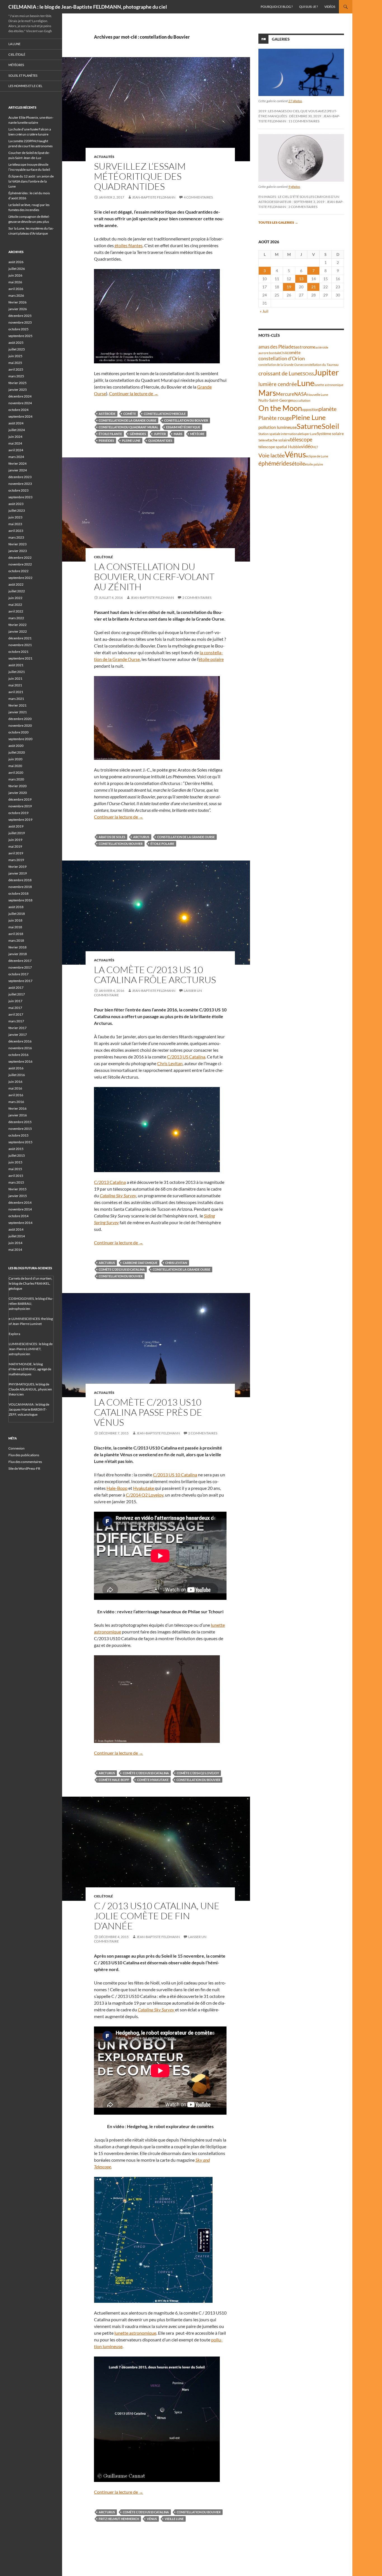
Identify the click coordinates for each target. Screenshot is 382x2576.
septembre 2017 (20, 981)
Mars (178, 434)
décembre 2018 (20, 880)
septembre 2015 (20, 1142)
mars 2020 (16, 779)
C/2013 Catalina (110, 1182)
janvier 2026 (18, 309)
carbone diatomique (140, 1263)
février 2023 (17, 544)
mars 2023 (16, 537)
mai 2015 (15, 1169)
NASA (301, 394)
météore (197, 434)
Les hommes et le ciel (25, 86)
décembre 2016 (20, 1041)
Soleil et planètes (23, 75)
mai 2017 (15, 1008)
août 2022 (16, 584)
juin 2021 (15, 678)
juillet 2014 (17, 1236)
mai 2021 (15, 685)
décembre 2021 (20, 638)
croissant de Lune (279, 373)
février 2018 (17, 947)
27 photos (295, 101)
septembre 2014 (20, 1223)
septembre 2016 (20, 1061)
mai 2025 (15, 363)
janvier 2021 (18, 712)
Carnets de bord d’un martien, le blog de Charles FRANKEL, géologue (30, 1283)
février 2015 (17, 1189)
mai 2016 (15, 1088)
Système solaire (330, 433)
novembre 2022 (20, 564)
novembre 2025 (20, 322)
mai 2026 (15, 282)
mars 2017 (16, 1021)
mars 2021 (16, 699)
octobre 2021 (18, 652)
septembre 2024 (20, 416)
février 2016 (17, 1108)
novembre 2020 (20, 725)
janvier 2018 (18, 954)
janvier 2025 (18, 390)
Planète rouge (275, 418)
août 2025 (16, 343)
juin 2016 (15, 1082)
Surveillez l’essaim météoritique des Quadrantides (140, 176)
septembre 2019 (20, 820)
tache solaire (279, 440)
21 (313, 287)
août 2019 (16, 826)
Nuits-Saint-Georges (276, 400)
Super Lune (309, 434)
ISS (311, 374)
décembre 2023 (20, 477)
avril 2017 (16, 1014)
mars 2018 (16, 940)
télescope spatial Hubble (280, 447)
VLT (315, 447)
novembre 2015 (20, 1129)
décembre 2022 (20, 557)
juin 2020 (15, 759)
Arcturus (141, 837)
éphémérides (275, 463)
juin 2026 (15, 275)
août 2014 (16, 1229)
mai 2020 (15, 766)
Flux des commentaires (25, 1462)
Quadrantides (160, 440)
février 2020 (17, 786)
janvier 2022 (18, 631)
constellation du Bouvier (186, 420)
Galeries (281, 39)
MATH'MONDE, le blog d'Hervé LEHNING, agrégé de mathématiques (30, 1369)
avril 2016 (16, 1095)
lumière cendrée (278, 384)
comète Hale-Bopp (114, 1780)
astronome (306, 347)
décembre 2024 (20, 396)
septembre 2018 (20, 900)
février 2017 (17, 1028)
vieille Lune (174, 2519)
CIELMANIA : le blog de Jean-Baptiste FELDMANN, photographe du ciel (88, 7)
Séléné (263, 440)
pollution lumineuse (278, 427)
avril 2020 (16, 772)
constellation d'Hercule (165, 414)
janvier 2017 (18, 1035)
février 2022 (17, 625)
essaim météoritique (183, 427)
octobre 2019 (18, 813)
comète (130, 414)
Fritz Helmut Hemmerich (119, 2519)
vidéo (307, 446)
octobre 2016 (18, 1055)
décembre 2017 (20, 961)
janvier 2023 (18, 551)
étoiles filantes (128, 245)
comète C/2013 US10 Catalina (122, 1269)
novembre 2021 (20, 645)
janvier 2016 (18, 1115)
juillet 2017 (17, 994)
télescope (301, 439)
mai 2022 (15, 605)
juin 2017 (15, 1001)
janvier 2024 (18, 470)
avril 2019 (16, 853)
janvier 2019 (18, 873)
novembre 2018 (20, 887)
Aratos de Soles (112, 837)
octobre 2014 (18, 1216)
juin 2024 (15, 437)
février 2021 (17, 705)
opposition (310, 410)
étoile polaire (211, 659)
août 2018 (16, 907)
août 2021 (16, 665)
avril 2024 (16, 450)
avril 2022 (16, 611)
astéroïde (107, 414)
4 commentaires (198, 197)
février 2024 (17, 463)
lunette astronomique (135, 2333)
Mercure (285, 394)
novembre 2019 (20, 806)
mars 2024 (16, 457)
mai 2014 (15, 1250)
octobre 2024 (18, 410)
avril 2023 (16, 531)
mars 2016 (16, 1102)
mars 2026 (16, 295)
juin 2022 (15, 598)
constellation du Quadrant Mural (128, 427)
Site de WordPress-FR (24, 1468)
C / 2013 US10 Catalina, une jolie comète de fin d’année (157, 1916)
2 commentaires (197, 598)
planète (327, 409)
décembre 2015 (20, 1122)
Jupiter (160, 434)
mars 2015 (16, 1182)
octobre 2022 (18, 571)
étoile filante (110, 434)
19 (289, 287)
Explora (14, 1334)
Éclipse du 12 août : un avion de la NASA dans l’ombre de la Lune (31, 181)
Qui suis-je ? (308, 7)
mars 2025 (16, 376)
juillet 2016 (17, 1075)
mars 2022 (16, 618)
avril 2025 (16, 369)
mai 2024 (15, 443)
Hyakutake (144, 1488)
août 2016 (16, 1068)
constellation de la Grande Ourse (128, 420)
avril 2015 (16, 1176)
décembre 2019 (20, 799)
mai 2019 (15, 846)
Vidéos (330, 7)
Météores (16, 65)
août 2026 (16, 262)
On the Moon (280, 408)
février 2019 (17, 867)
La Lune (14, 44)
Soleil (330, 426)
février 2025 (17, 383)
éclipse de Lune (317, 456)
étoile (298, 463)
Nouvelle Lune (318, 395)
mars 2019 (16, 860)
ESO (305, 374)
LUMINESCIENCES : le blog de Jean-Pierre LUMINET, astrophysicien (31, 1349)
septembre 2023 (20, 497)
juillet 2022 (17, 591)
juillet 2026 (17, 269)
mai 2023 (15, 524)
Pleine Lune (131, 440)
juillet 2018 (17, 914)
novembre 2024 (20, 403)
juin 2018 (15, 920)
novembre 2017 (20, 967)
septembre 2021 (20, 658)
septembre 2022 (20, 578)
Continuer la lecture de (134, 393)
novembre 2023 (20, 484)
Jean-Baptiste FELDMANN (154, 197)
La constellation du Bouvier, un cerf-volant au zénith (154, 577)
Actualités (104, 157)
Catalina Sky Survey (118, 1195)
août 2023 (16, 504)
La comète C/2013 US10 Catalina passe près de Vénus (148, 1412)
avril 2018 (16, 934)
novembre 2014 (20, 1209)
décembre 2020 (20, 719)
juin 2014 (15, 1243)
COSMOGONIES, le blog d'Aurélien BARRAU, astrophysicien (31, 1304)
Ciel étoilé (103, 557)
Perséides (106, 440)
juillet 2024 (17, 430)
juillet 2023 (17, 510)
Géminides (138, 434)
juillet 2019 (17, 833)
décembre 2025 (20, 316)
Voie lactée (272, 455)
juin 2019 (15, 840)
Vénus (152, 2519)
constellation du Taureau (321, 365)
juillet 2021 (17, 672)
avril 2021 (16, 692)
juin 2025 (15, 356)
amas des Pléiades (277, 347)
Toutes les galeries (278, 222)
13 (301, 279)
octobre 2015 (18, 1135)
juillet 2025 (17, 349)
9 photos (294, 187)
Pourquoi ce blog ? (277, 7)
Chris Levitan (170, 1063)
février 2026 (17, 302)
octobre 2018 (18, 893)
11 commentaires (304, 121)
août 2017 (16, 987)
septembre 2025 (20, 336)
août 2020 (16, 746)
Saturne (309, 426)
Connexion (16, 1448)
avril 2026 (16, 289)
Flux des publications (24, 1455)
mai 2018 (15, 927)
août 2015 (16, 1149)
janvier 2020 (18, 793)
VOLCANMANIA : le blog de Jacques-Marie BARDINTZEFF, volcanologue (29, 1409)
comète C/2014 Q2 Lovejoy (198, 1773)
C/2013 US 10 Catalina (175, 1475)
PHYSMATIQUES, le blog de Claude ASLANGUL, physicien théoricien (30, 1389)
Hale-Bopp (117, 1488)
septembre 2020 (20, 739)
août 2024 (16, 423)
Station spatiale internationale (280, 434)
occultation (302, 400)
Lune (306, 383)
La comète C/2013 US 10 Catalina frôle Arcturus (155, 975)
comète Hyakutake (153, 1780)
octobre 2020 (18, 732)
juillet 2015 (17, 1155)
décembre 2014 (20, 1202)
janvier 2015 (18, 1196)
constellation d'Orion (282, 358)
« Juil (264, 311)
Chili (284, 353)
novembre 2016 (20, 1048)
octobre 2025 (18, 329)
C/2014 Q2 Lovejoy (145, 1495)
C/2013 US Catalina (186, 1057)
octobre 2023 (18, 490)
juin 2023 (15, 517)
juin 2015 (15, 1162)
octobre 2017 (18, 974)
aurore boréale (269, 353)
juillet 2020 (17, 752)
